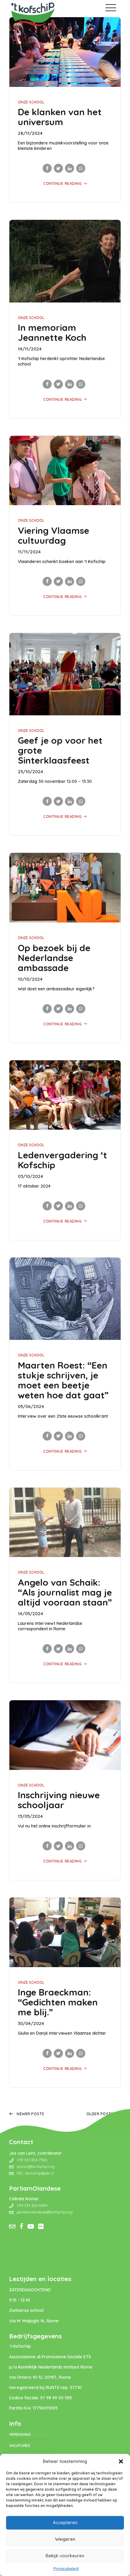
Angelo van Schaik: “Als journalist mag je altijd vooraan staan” (65, 1592)
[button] (121, 2461)
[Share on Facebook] (47, 168)
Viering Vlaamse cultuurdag (54, 535)
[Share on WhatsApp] (81, 168)
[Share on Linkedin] (70, 168)
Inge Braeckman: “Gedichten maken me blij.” (58, 2002)
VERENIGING (20, 2434)
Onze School (31, 102)
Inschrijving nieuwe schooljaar (59, 1800)
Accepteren (65, 2522)
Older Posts (100, 2114)
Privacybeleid (66, 2569)
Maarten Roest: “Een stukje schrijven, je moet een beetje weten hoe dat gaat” (63, 1380)
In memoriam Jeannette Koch (52, 332)
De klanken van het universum (60, 117)
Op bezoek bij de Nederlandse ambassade (54, 958)
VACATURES (20, 2445)
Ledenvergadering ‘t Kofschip (62, 1160)
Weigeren (65, 2539)
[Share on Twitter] (58, 168)
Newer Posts (31, 2114)
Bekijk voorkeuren (65, 2556)
